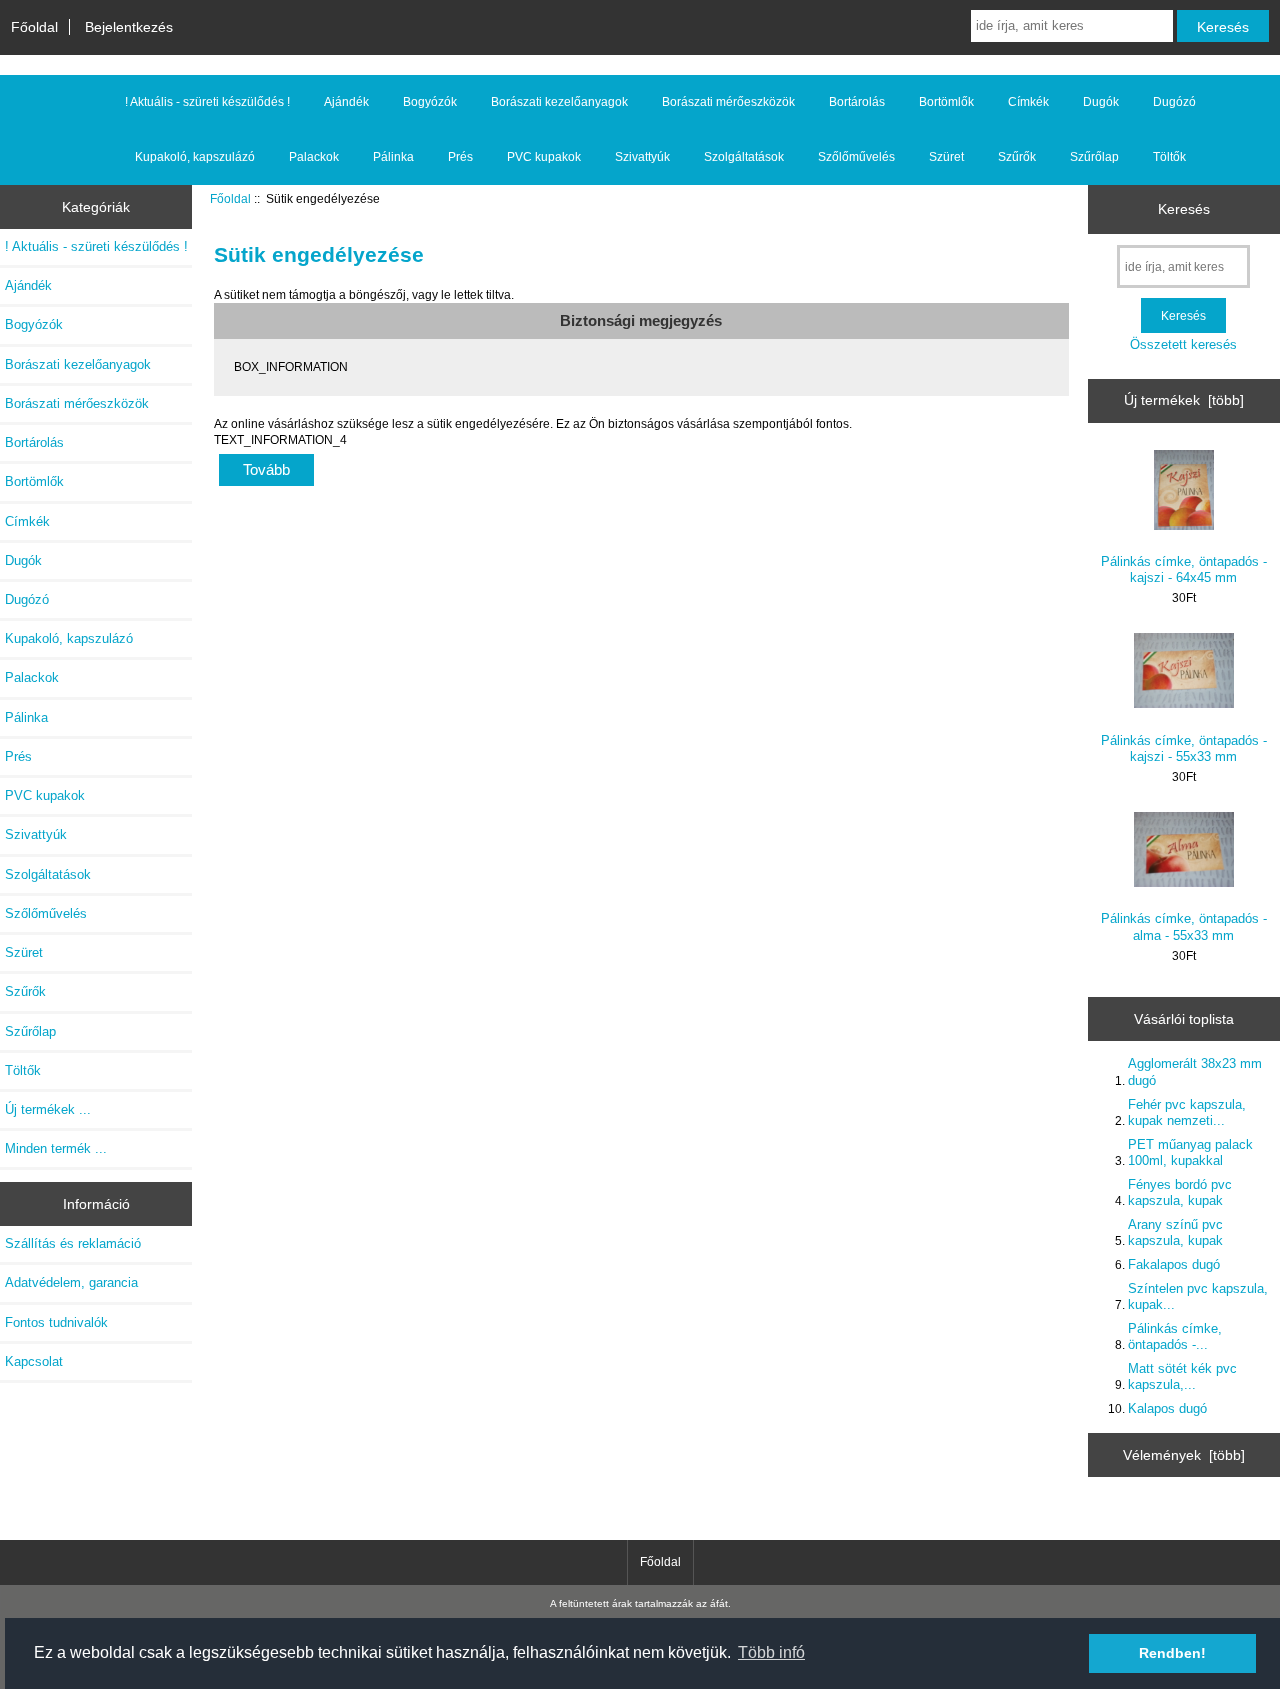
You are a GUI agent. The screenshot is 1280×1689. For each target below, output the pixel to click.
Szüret (946, 157)
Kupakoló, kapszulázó (195, 157)
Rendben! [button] (1172, 1653)
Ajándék (346, 102)
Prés (460, 157)
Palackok (314, 157)
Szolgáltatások (744, 157)
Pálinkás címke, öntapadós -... (1175, 1336)
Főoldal (34, 27)
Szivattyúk (642, 157)
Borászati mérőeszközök (728, 102)
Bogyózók (430, 102)
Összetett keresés (1183, 344)
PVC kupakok (544, 157)
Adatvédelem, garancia (71, 1282)
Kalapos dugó (1167, 1408)
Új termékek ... (48, 1109)
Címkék (1028, 102)
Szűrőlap (1094, 157)
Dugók (1101, 102)
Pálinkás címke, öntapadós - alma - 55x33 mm (1184, 926)
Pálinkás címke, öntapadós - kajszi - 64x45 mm (1184, 569)
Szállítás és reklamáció (73, 1243)
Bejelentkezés (129, 27)
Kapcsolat (34, 1361)
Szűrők (1017, 157)
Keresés (1184, 209)
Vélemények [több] (1184, 1455)
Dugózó (1174, 102)
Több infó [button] (771, 1652)
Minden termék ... (56, 1148)
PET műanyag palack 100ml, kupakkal (1190, 1152)
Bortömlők (946, 102)
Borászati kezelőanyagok (559, 102)
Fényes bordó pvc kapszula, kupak (1180, 1192)
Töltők (1169, 157)
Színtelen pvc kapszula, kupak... (1198, 1296)
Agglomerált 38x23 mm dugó (1195, 1071)
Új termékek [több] (1184, 400)
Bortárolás (857, 102)
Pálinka (393, 157)
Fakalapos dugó (1174, 1264)
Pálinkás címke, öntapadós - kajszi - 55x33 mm (1184, 748)
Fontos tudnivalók (56, 1322)
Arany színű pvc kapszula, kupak (1175, 1232)
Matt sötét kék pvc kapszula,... (1182, 1376)
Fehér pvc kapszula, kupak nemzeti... (1187, 1112)
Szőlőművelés (856, 157)
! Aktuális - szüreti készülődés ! (207, 102)
